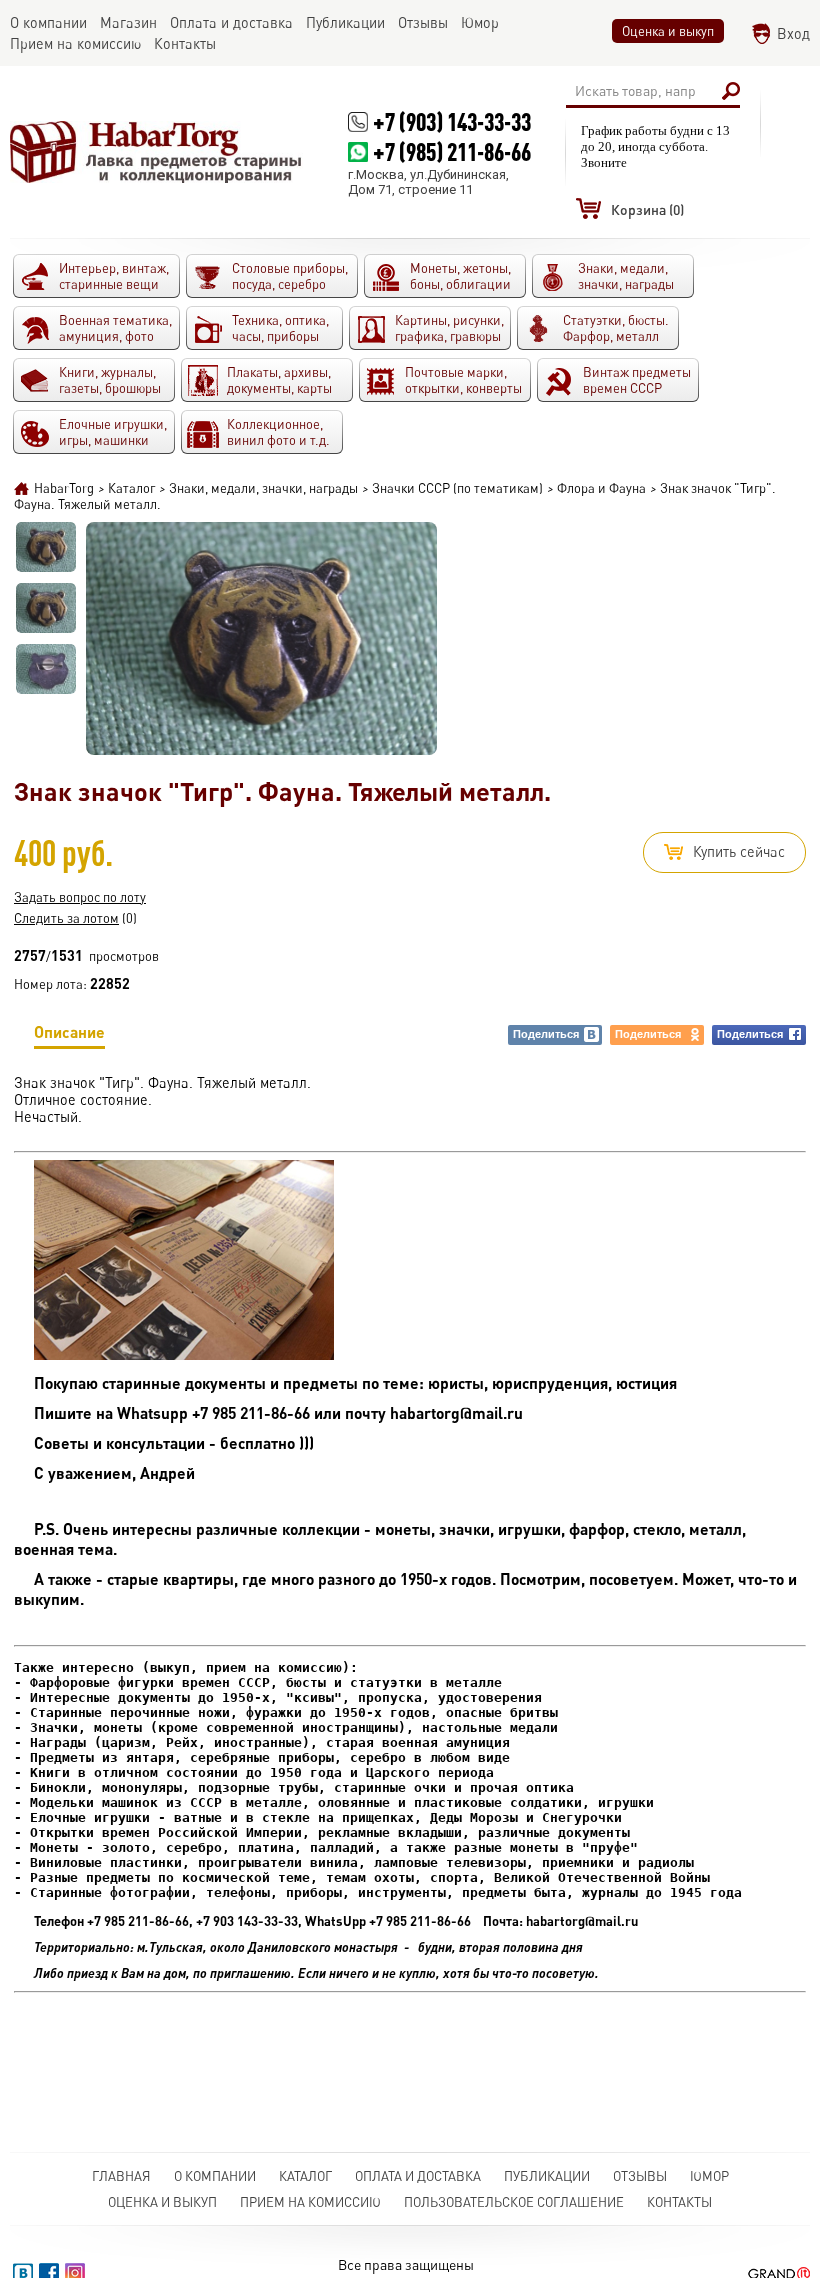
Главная (121, 2176)
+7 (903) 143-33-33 (452, 121)
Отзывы (640, 2176)
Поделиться (546, 1034)
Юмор (709, 2176)
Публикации (547, 2176)
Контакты (679, 2202)
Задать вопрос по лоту (80, 897)
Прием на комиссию (310, 2202)
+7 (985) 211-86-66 (452, 151)
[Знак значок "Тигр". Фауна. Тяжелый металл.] (46, 547)
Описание (69, 1031)
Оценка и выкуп (668, 31)
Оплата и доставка (418, 2176)
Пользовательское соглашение (514, 2202)
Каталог (305, 2176)
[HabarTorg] (156, 151)
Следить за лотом (66, 918)
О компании (215, 2176)
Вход (793, 33)
